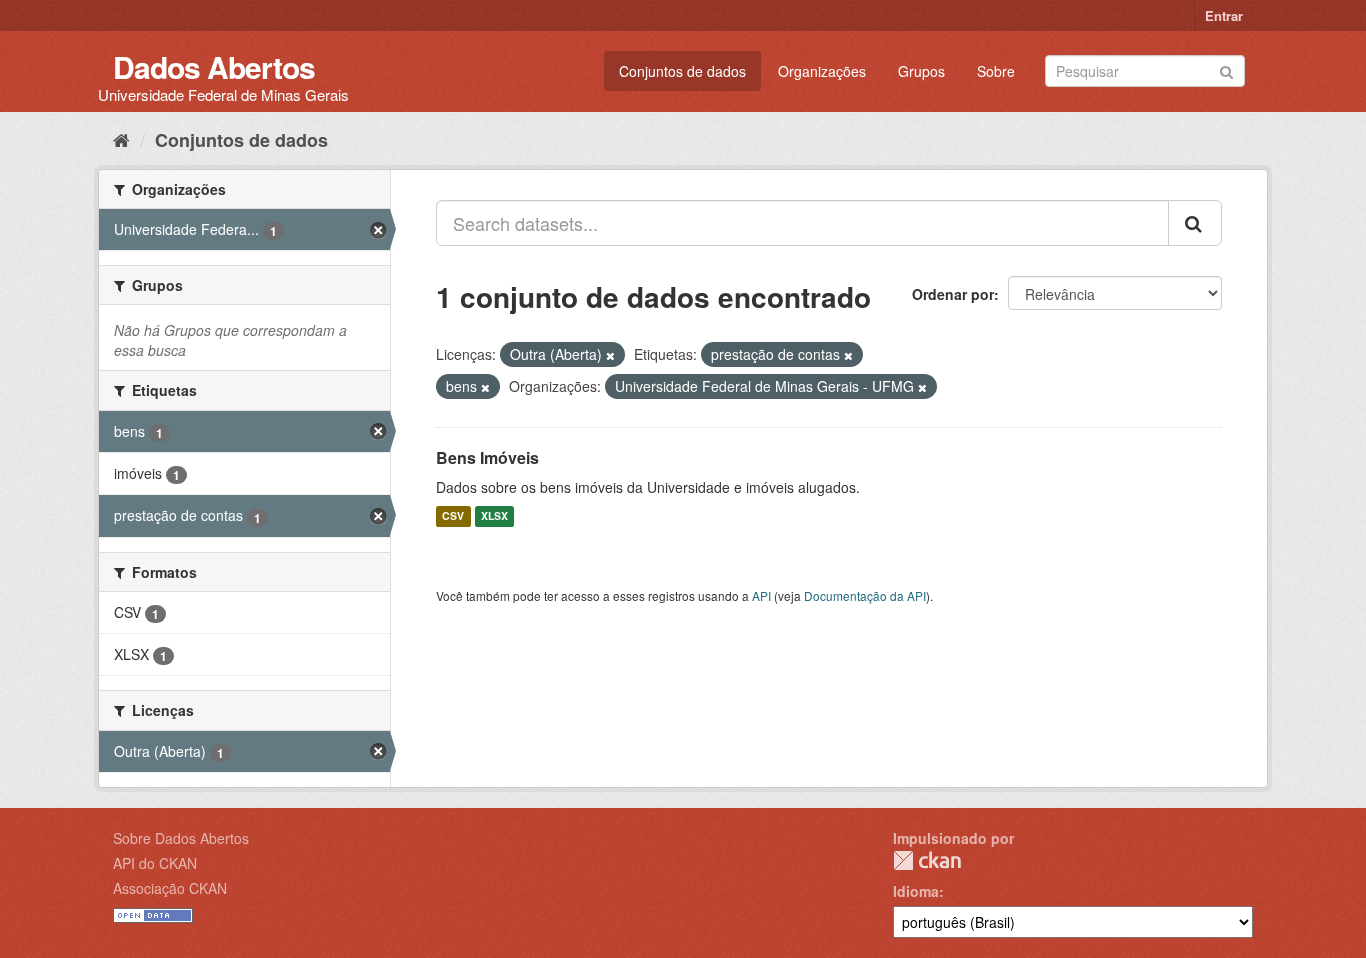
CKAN (927, 860)
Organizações (822, 71)
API (761, 595)
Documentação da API (865, 595)
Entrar (1224, 15)
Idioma (916, 891)
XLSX (494, 516)
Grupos (921, 71)
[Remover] (610, 355)
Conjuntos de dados (682, 71)
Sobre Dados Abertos (181, 838)
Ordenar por (953, 294)
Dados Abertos (214, 66)
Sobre (996, 71)
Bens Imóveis (487, 457)
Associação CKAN (170, 888)
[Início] (121, 139)
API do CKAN (155, 863)
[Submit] (1226, 69)
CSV (453, 516)
